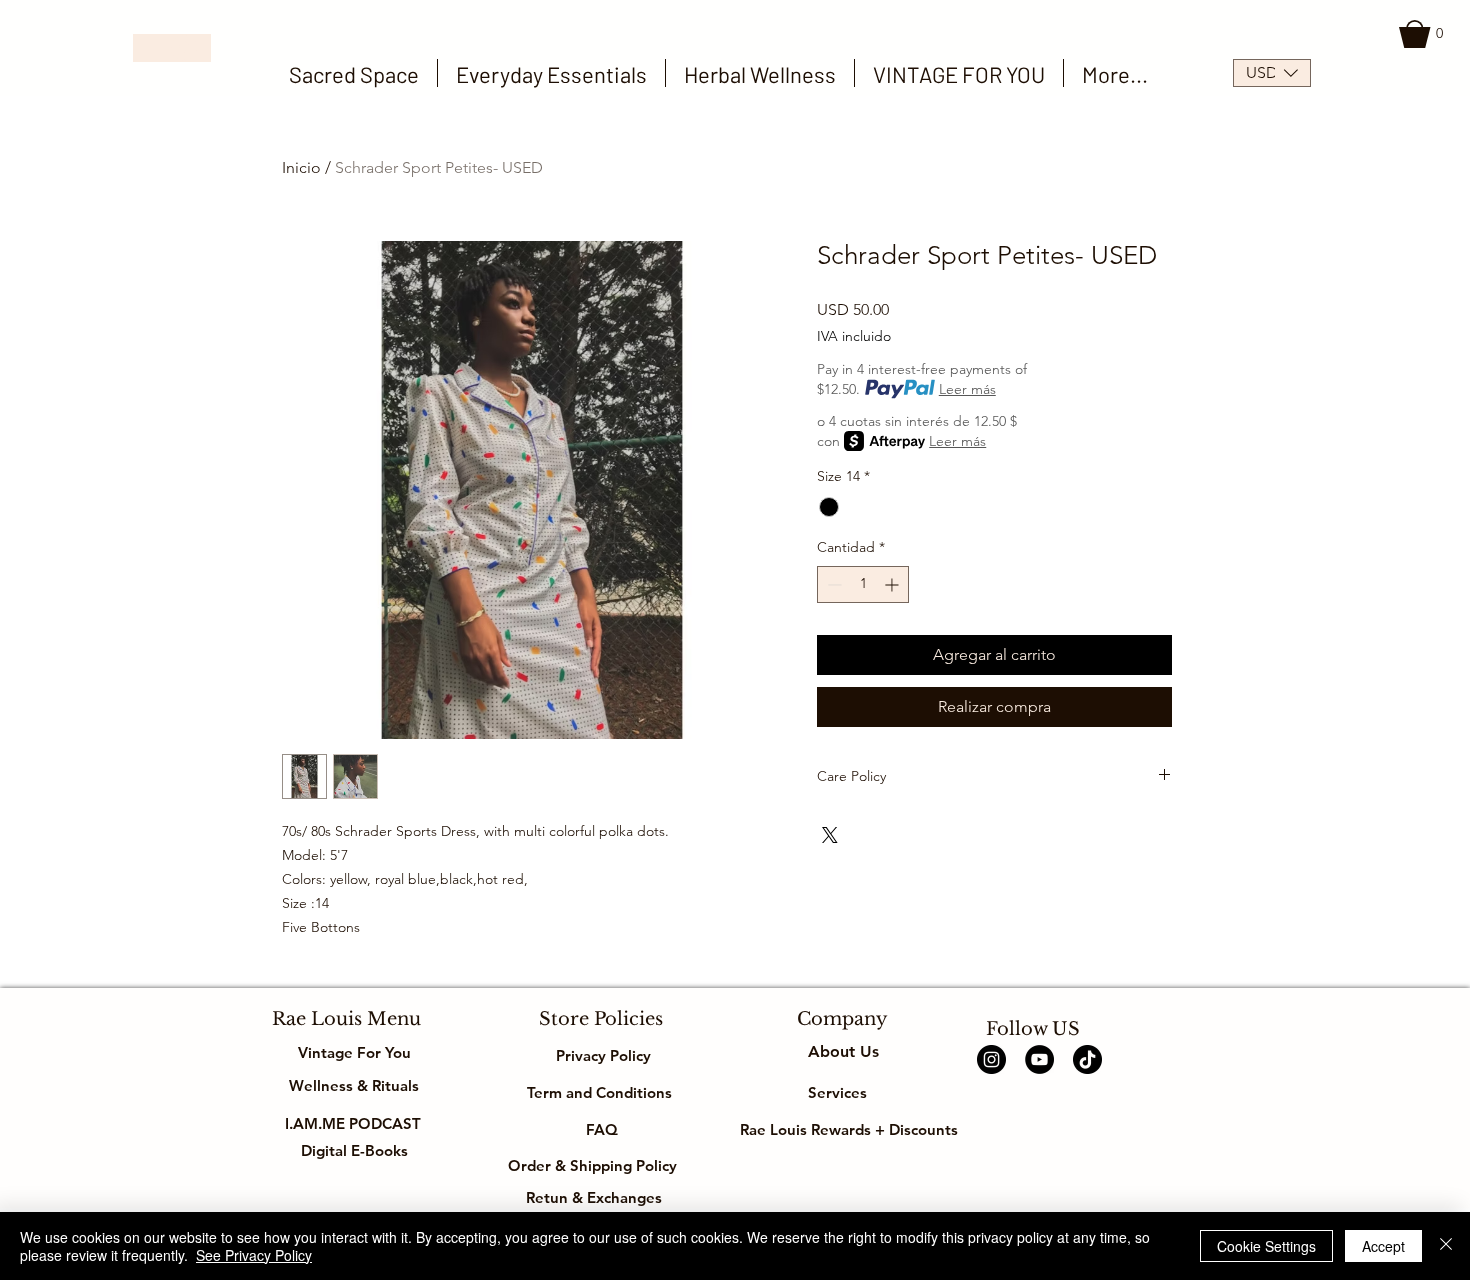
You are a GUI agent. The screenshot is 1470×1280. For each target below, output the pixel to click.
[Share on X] (830, 835)
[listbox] (1272, 73)
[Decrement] (832, 584)
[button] (1424, 34)
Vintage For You (354, 1052)
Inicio (301, 167)
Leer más (967, 389)
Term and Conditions (601, 1092)
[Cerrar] (1446, 1246)
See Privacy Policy (254, 1255)
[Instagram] (991, 1059)
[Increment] (893, 584)
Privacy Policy (601, 1055)
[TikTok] (1087, 1059)
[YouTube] (1039, 1059)
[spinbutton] (863, 584)
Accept (1383, 1246)
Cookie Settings (1266, 1246)
